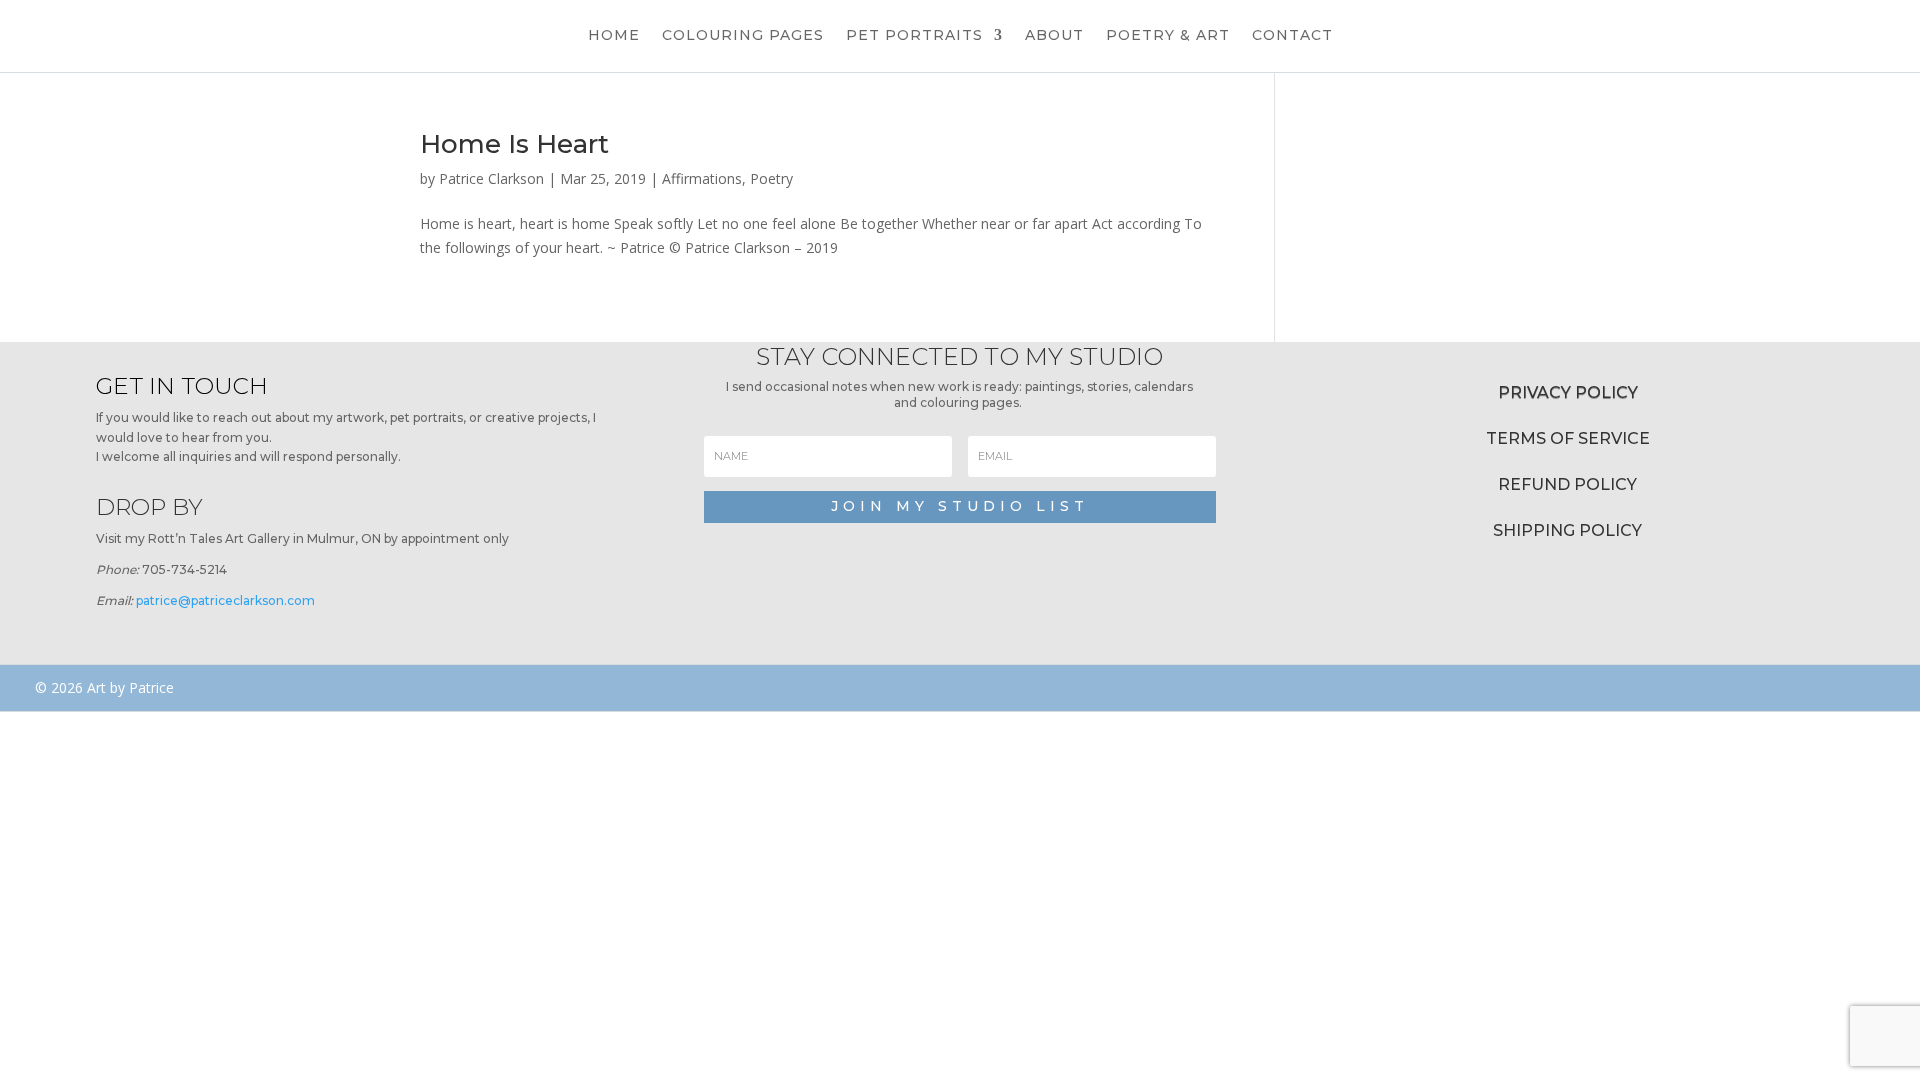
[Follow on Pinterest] (1484, 688)
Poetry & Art (1168, 36)
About (1054, 36)
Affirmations (702, 178)
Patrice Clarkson (491, 178)
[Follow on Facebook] (1372, 688)
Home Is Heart (514, 144)
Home (614, 36)
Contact (1292, 36)
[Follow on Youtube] (1537, 688)
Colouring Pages (743, 36)
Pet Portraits (914, 36)
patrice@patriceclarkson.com (225, 600)
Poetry (771, 178)
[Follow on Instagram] (1431, 688)
